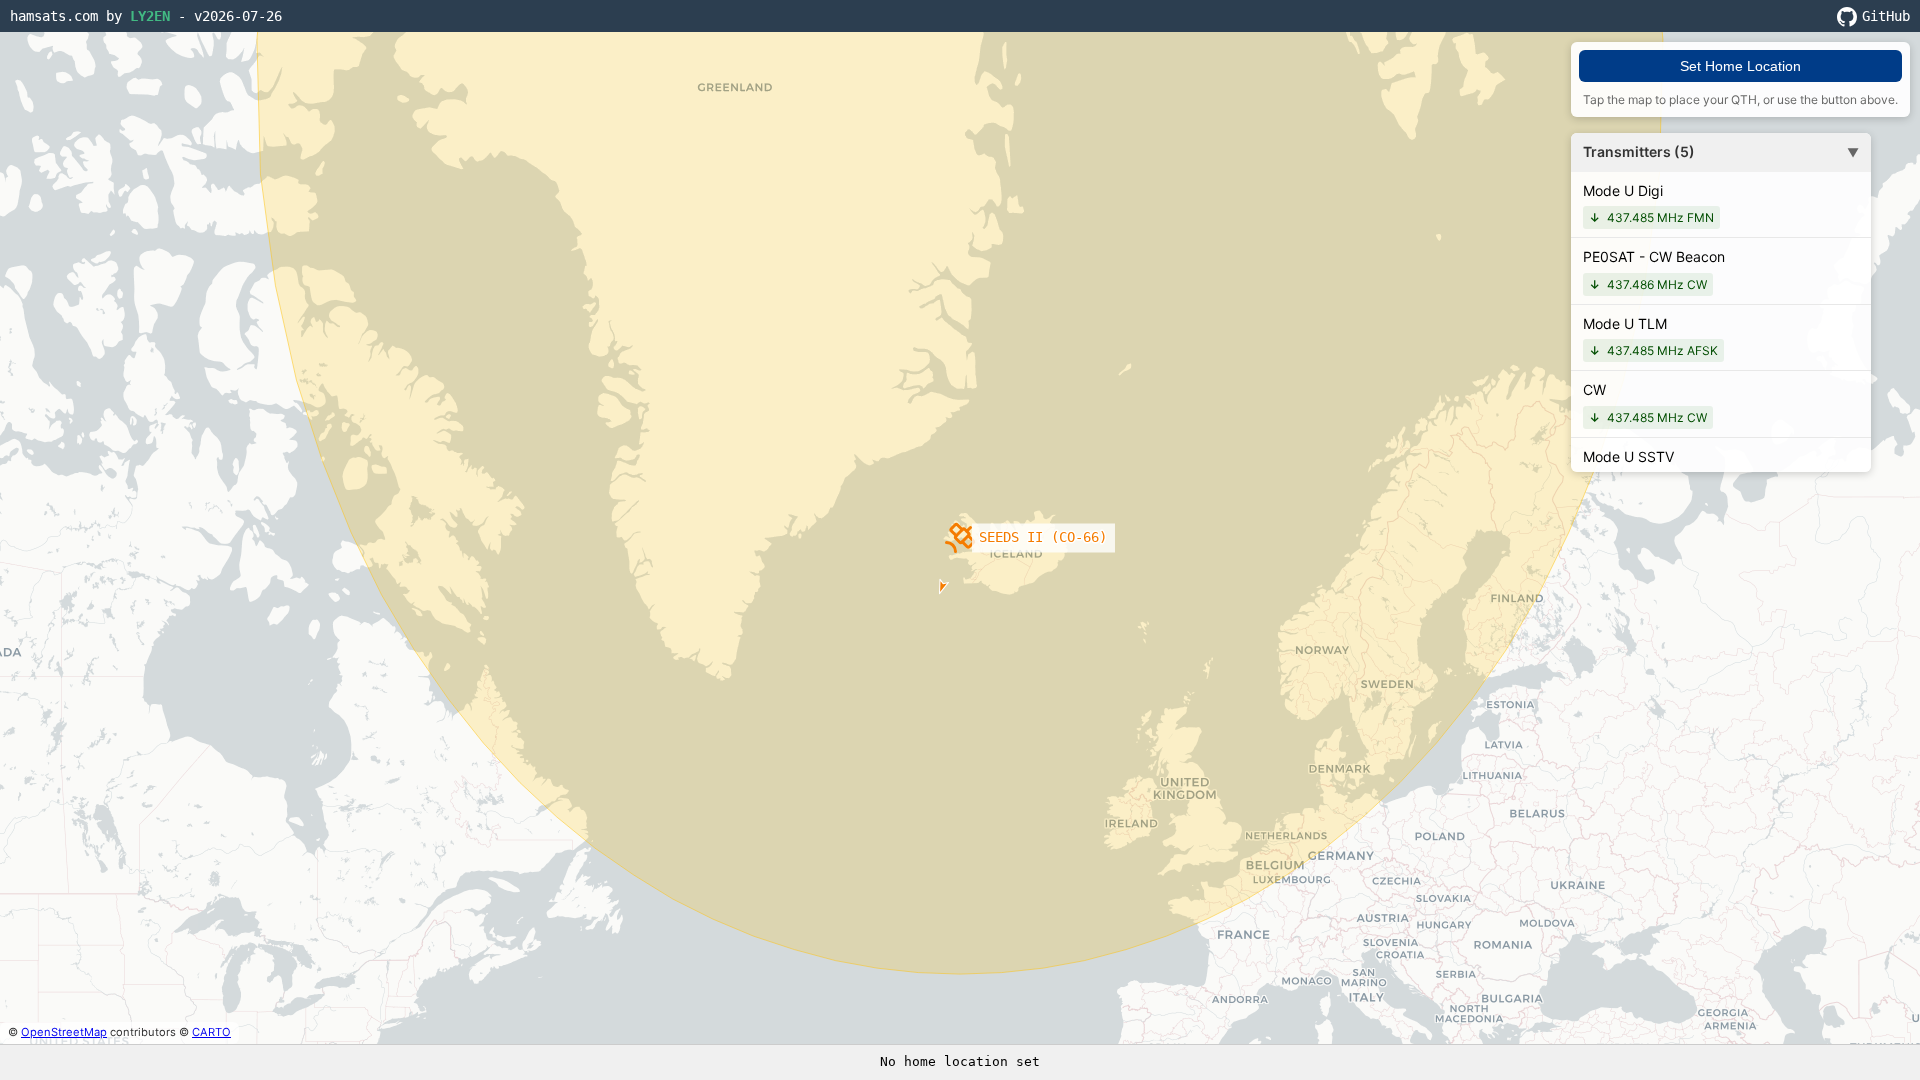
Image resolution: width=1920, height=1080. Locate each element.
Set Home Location (1740, 66)
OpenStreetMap (64, 1032)
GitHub (1886, 16)
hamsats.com (54, 16)
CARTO (211, 1032)
